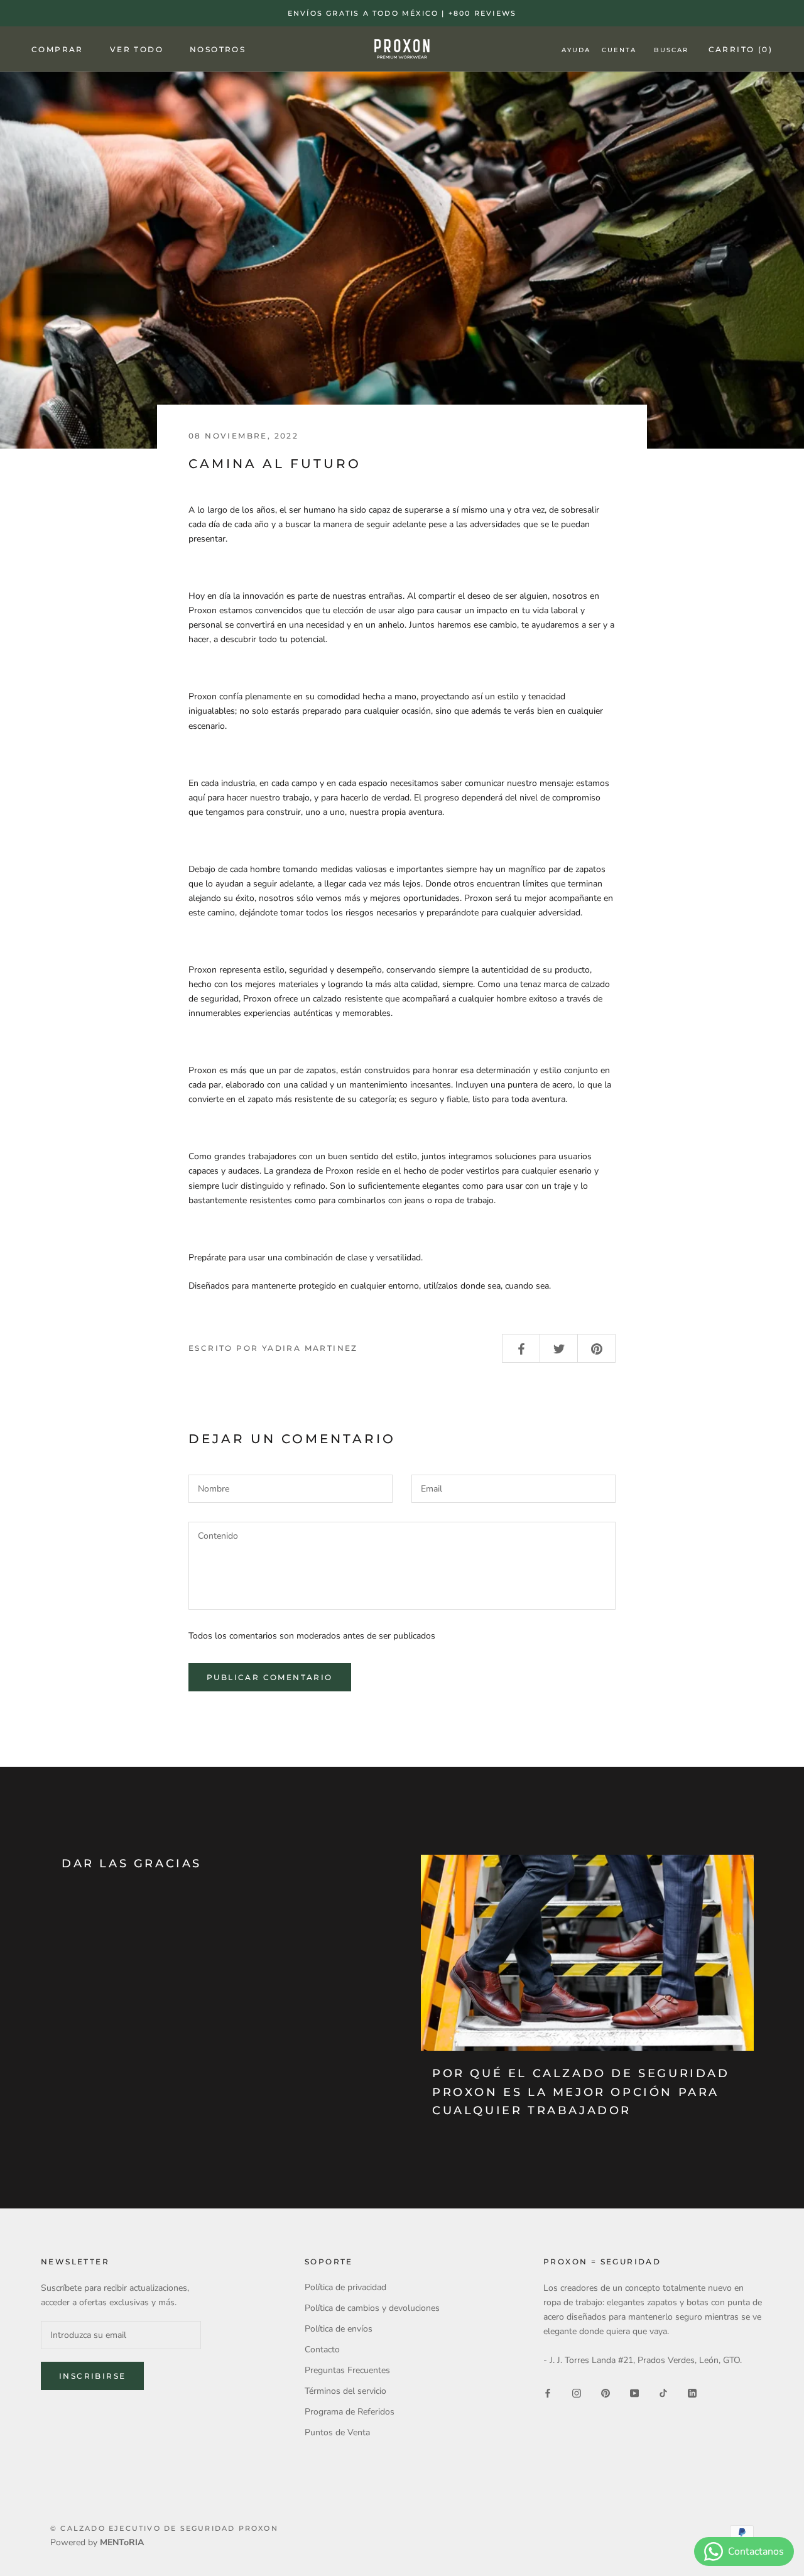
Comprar (57, 49)
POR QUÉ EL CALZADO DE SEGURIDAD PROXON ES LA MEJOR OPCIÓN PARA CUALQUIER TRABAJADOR (581, 2092)
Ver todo (137, 49)
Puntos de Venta (337, 2432)
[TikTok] (663, 2392)
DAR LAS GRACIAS (132, 1864)
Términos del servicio (345, 2391)
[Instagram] (577, 2392)
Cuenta (619, 50)
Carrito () (741, 49)
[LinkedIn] (692, 2392)
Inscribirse (92, 2376)
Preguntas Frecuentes (347, 2370)
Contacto (322, 2350)
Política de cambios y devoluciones (372, 2308)
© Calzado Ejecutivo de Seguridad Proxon (164, 2528)
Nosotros (218, 49)
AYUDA (576, 50)
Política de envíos (339, 2329)
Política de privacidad (345, 2287)
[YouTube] (634, 2392)
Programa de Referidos (350, 2412)
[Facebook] (548, 2392)
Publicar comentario (270, 1677)
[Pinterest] (606, 2392)
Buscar (671, 50)
